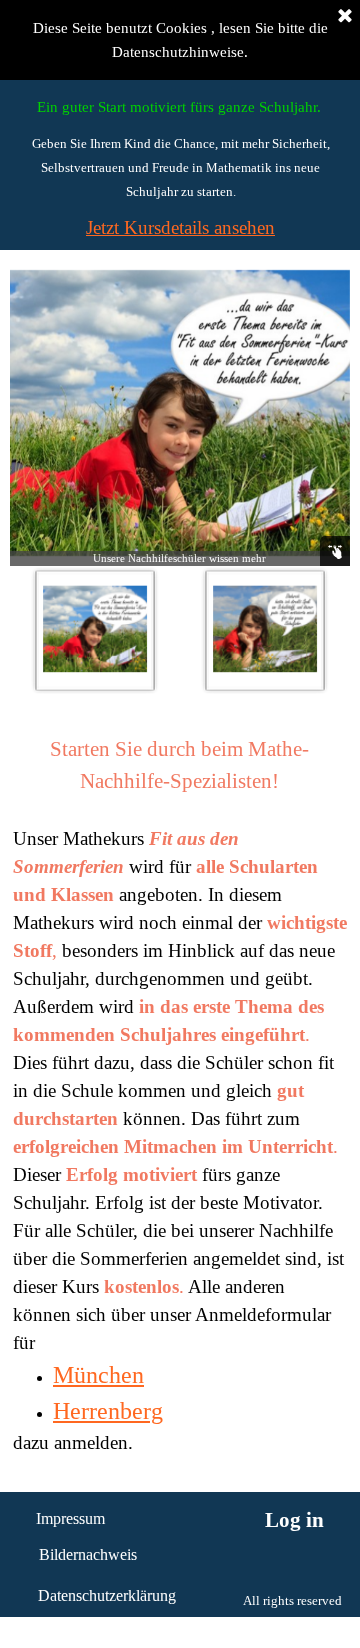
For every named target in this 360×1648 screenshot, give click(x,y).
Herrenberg (108, 1411)
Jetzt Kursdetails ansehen (180, 227)
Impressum (70, 1518)
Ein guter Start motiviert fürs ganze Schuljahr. (179, 107)
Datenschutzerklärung (107, 1595)
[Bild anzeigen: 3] (265, 630)
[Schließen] (345, 17)
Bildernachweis (88, 1554)
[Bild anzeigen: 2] (95, 630)
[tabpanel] (180, 167)
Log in (294, 1520)
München (98, 1375)
